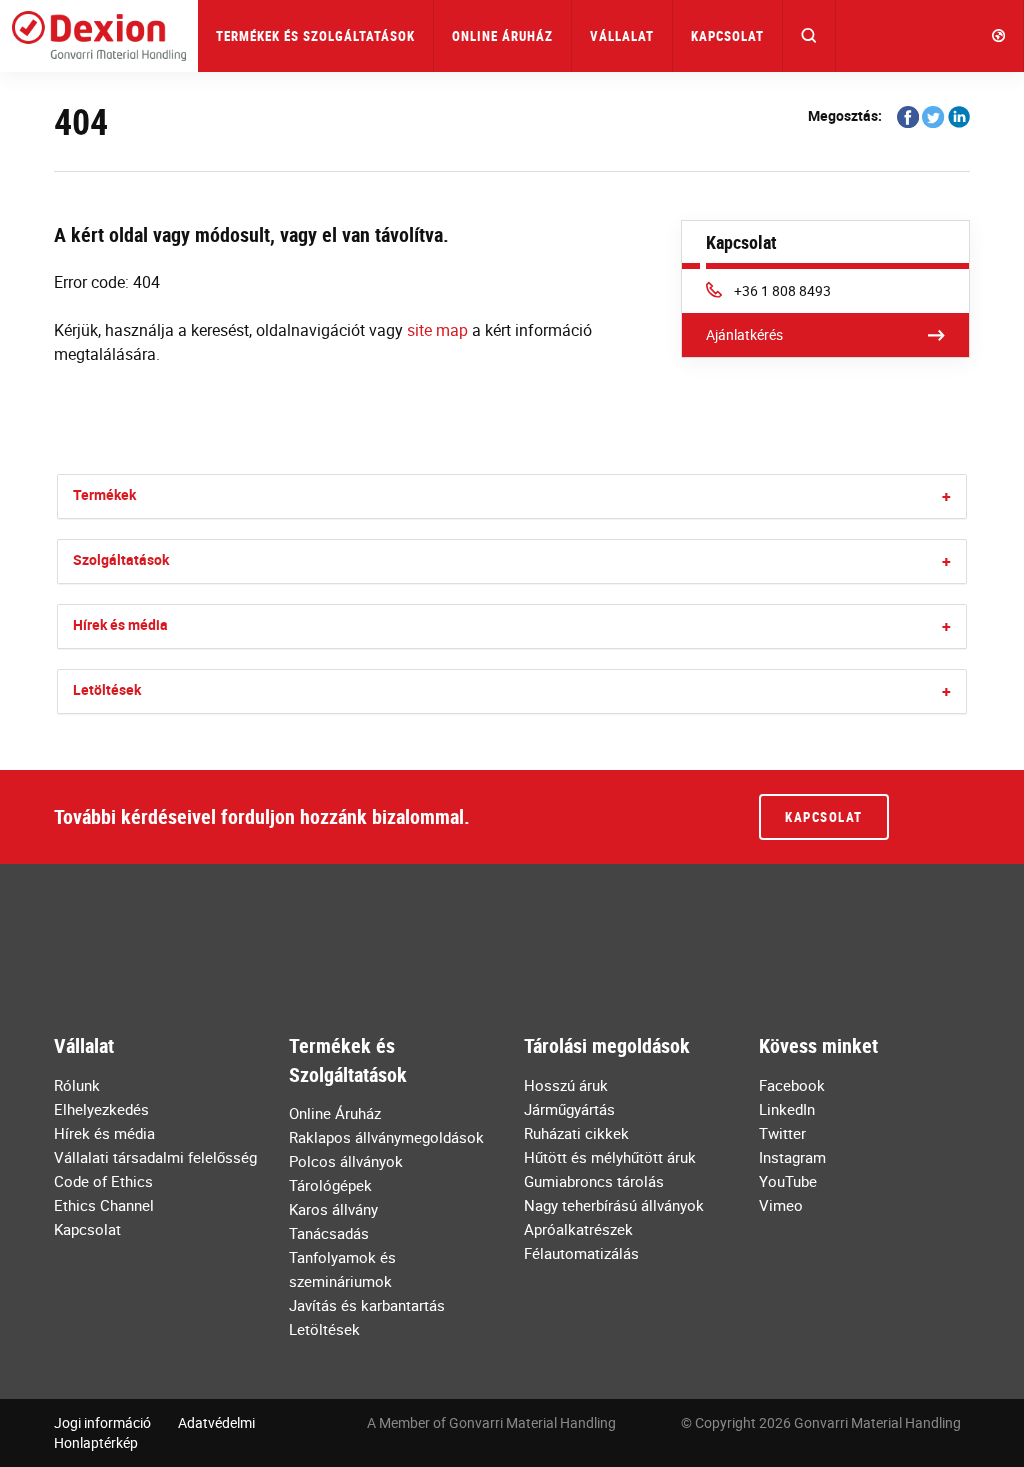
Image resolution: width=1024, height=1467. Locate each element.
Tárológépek (330, 1185)
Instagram (792, 1157)
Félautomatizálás (581, 1253)
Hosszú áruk (566, 1085)
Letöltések (107, 689)
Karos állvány (333, 1209)
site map (437, 330)
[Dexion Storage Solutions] (99, 36)
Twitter (782, 1133)
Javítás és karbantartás (367, 1305)
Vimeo (781, 1205)
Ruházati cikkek (576, 1133)
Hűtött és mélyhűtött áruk (610, 1157)
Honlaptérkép (96, 1442)
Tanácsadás (329, 1233)
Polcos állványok (346, 1161)
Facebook (792, 1085)
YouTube (788, 1181)
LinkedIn (787, 1109)
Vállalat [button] (622, 36)
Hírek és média (120, 624)
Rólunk (77, 1085)
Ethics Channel (104, 1205)
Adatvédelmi (216, 1422)
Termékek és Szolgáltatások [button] (315, 36)
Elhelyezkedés (101, 1109)
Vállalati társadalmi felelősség (155, 1157)
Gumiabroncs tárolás (594, 1181)
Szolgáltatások (121, 559)
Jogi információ (102, 1422)
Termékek (104, 494)
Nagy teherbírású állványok (614, 1205)
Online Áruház (502, 36)
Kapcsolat (727, 36)
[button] (809, 36)
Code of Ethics (103, 1181)
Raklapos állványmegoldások (386, 1137)
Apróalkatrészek (578, 1229)
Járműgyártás (569, 1109)
